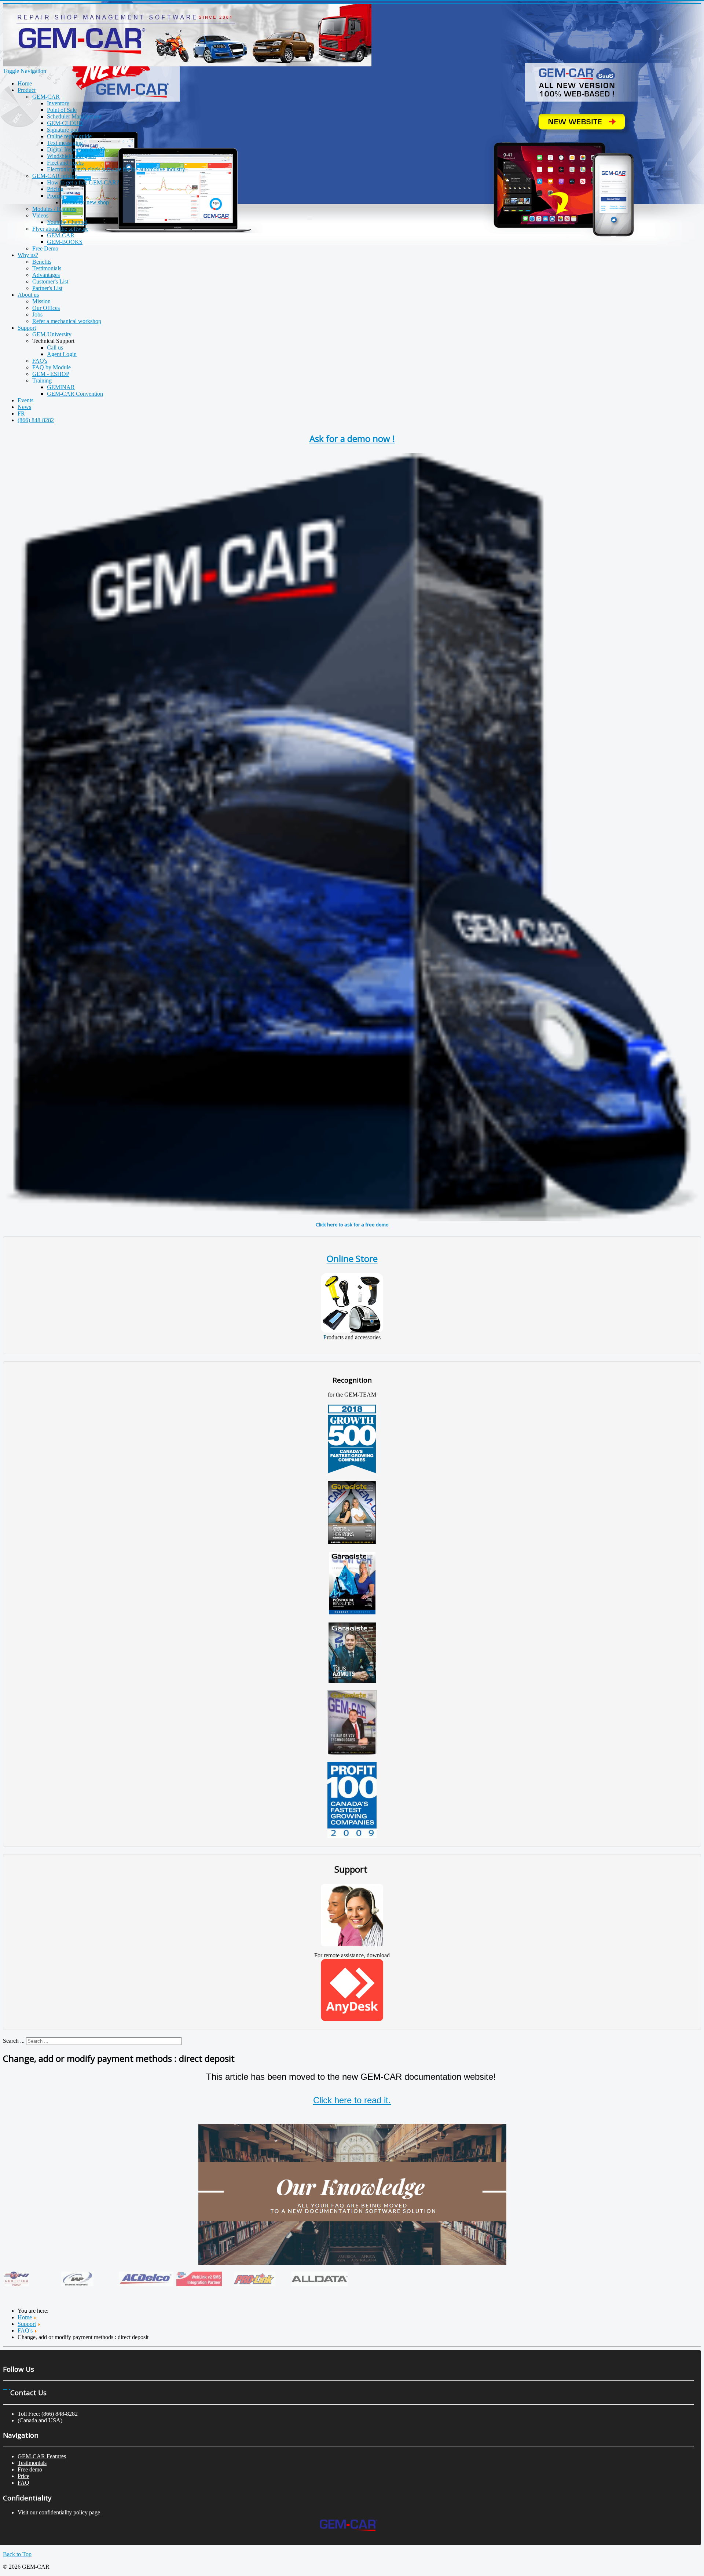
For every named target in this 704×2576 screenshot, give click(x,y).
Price (23, 2476)
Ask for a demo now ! (352, 438)
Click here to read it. (352, 2100)
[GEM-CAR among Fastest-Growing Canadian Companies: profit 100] (352, 1836)
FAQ (23, 2483)
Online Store (352, 1258)
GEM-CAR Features (42, 2456)
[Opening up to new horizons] (352, 1542)
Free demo (30, 2469)
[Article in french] (352, 1612)
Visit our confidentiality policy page (59, 2512)
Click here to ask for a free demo (352, 1225)
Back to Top (17, 2554)
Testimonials (32, 2463)
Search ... (14, 2041)
